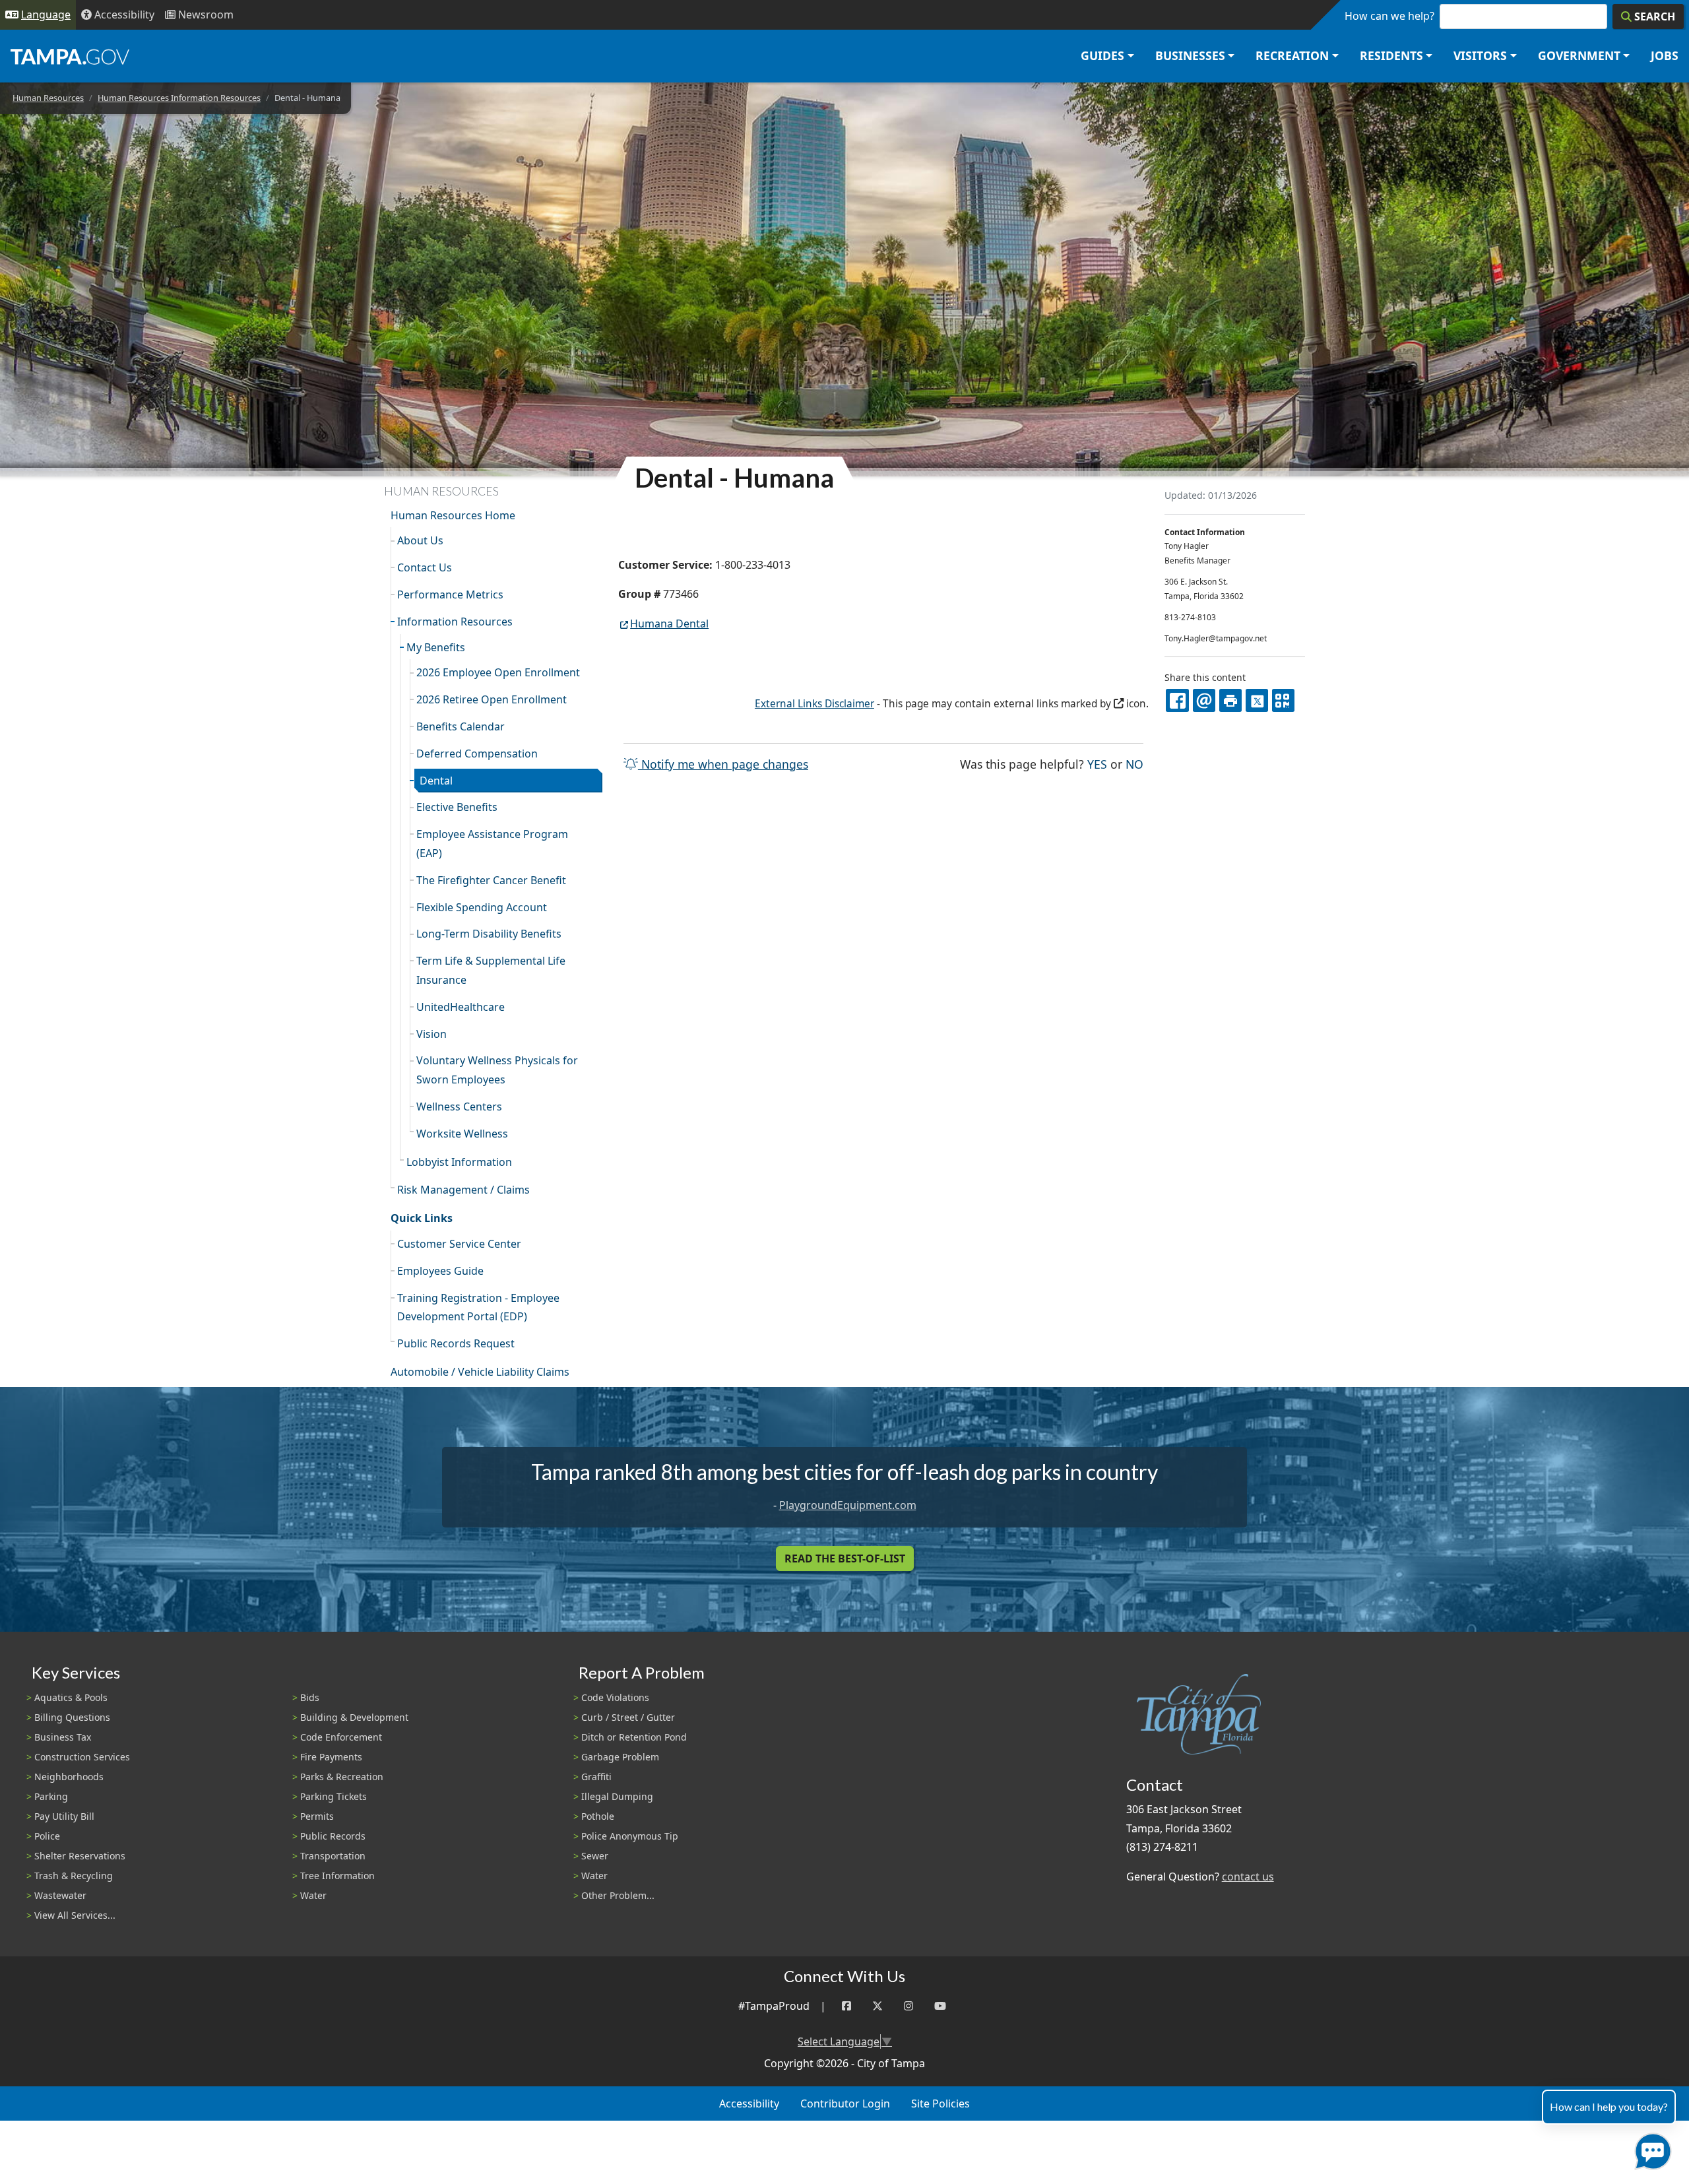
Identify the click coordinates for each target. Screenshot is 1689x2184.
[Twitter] (877, 2006)
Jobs (1665, 55)
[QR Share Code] (1283, 700)
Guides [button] (1102, 55)
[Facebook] (846, 2006)
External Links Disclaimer (814, 704)
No (1134, 764)
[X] (1257, 700)
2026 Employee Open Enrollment (498, 672)
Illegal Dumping (617, 1796)
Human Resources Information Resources (179, 98)
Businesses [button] (1190, 55)
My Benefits (436, 647)
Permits (317, 1816)
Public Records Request (456, 1343)
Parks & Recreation (342, 1777)
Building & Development (354, 1717)
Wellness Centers (459, 1107)
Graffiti (596, 1777)
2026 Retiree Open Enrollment (492, 699)
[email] (1204, 700)
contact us (1248, 1877)
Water (313, 1895)
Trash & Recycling (74, 1876)
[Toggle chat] (1650, 2149)
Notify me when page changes (723, 764)
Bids (310, 1697)
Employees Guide (440, 1271)
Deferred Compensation (477, 754)
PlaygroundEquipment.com (848, 1505)
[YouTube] (940, 2006)
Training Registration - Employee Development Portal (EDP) (478, 1307)
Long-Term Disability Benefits (489, 934)
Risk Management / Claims (463, 1190)
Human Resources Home (453, 515)
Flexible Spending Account (482, 907)
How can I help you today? (1609, 2106)
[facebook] (1177, 700)
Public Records (333, 1836)
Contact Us (425, 567)
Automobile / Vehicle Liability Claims (480, 1372)
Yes (1097, 764)
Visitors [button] (1480, 55)
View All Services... (75, 1915)
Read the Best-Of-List (845, 1558)
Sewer (595, 1856)
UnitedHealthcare (461, 1007)
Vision (431, 1034)
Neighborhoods (69, 1777)
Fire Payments (331, 1757)
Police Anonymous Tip (630, 1836)
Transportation (333, 1856)
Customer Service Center (459, 1244)
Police (47, 1836)
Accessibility (749, 2104)
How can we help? (1389, 16)
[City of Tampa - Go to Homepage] (70, 56)
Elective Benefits (457, 807)
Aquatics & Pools (71, 1697)
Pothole (598, 1816)
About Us (420, 540)
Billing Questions (72, 1717)
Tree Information (337, 1876)
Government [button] (1579, 55)
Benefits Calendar (461, 726)
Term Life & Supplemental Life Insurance (491, 970)
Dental (436, 781)
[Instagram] (908, 2006)
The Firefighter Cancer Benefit (491, 880)
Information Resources (455, 622)
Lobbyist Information (459, 1162)
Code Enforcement (341, 1737)
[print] (1230, 700)
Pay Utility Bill (64, 1816)
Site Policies (940, 2104)
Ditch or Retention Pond (634, 1737)
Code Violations (615, 1697)
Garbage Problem (620, 1757)
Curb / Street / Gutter (628, 1717)
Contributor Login (845, 2104)
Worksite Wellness (462, 1134)
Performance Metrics (450, 594)
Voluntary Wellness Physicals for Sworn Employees (497, 1070)
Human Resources (48, 98)
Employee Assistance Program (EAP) (492, 844)
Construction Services (82, 1757)
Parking (51, 1796)
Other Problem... (618, 1895)
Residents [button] (1391, 55)
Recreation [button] (1292, 55)
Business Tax (63, 1737)
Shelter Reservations (80, 1856)
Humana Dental (669, 624)
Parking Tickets (334, 1796)
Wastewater (60, 1895)
